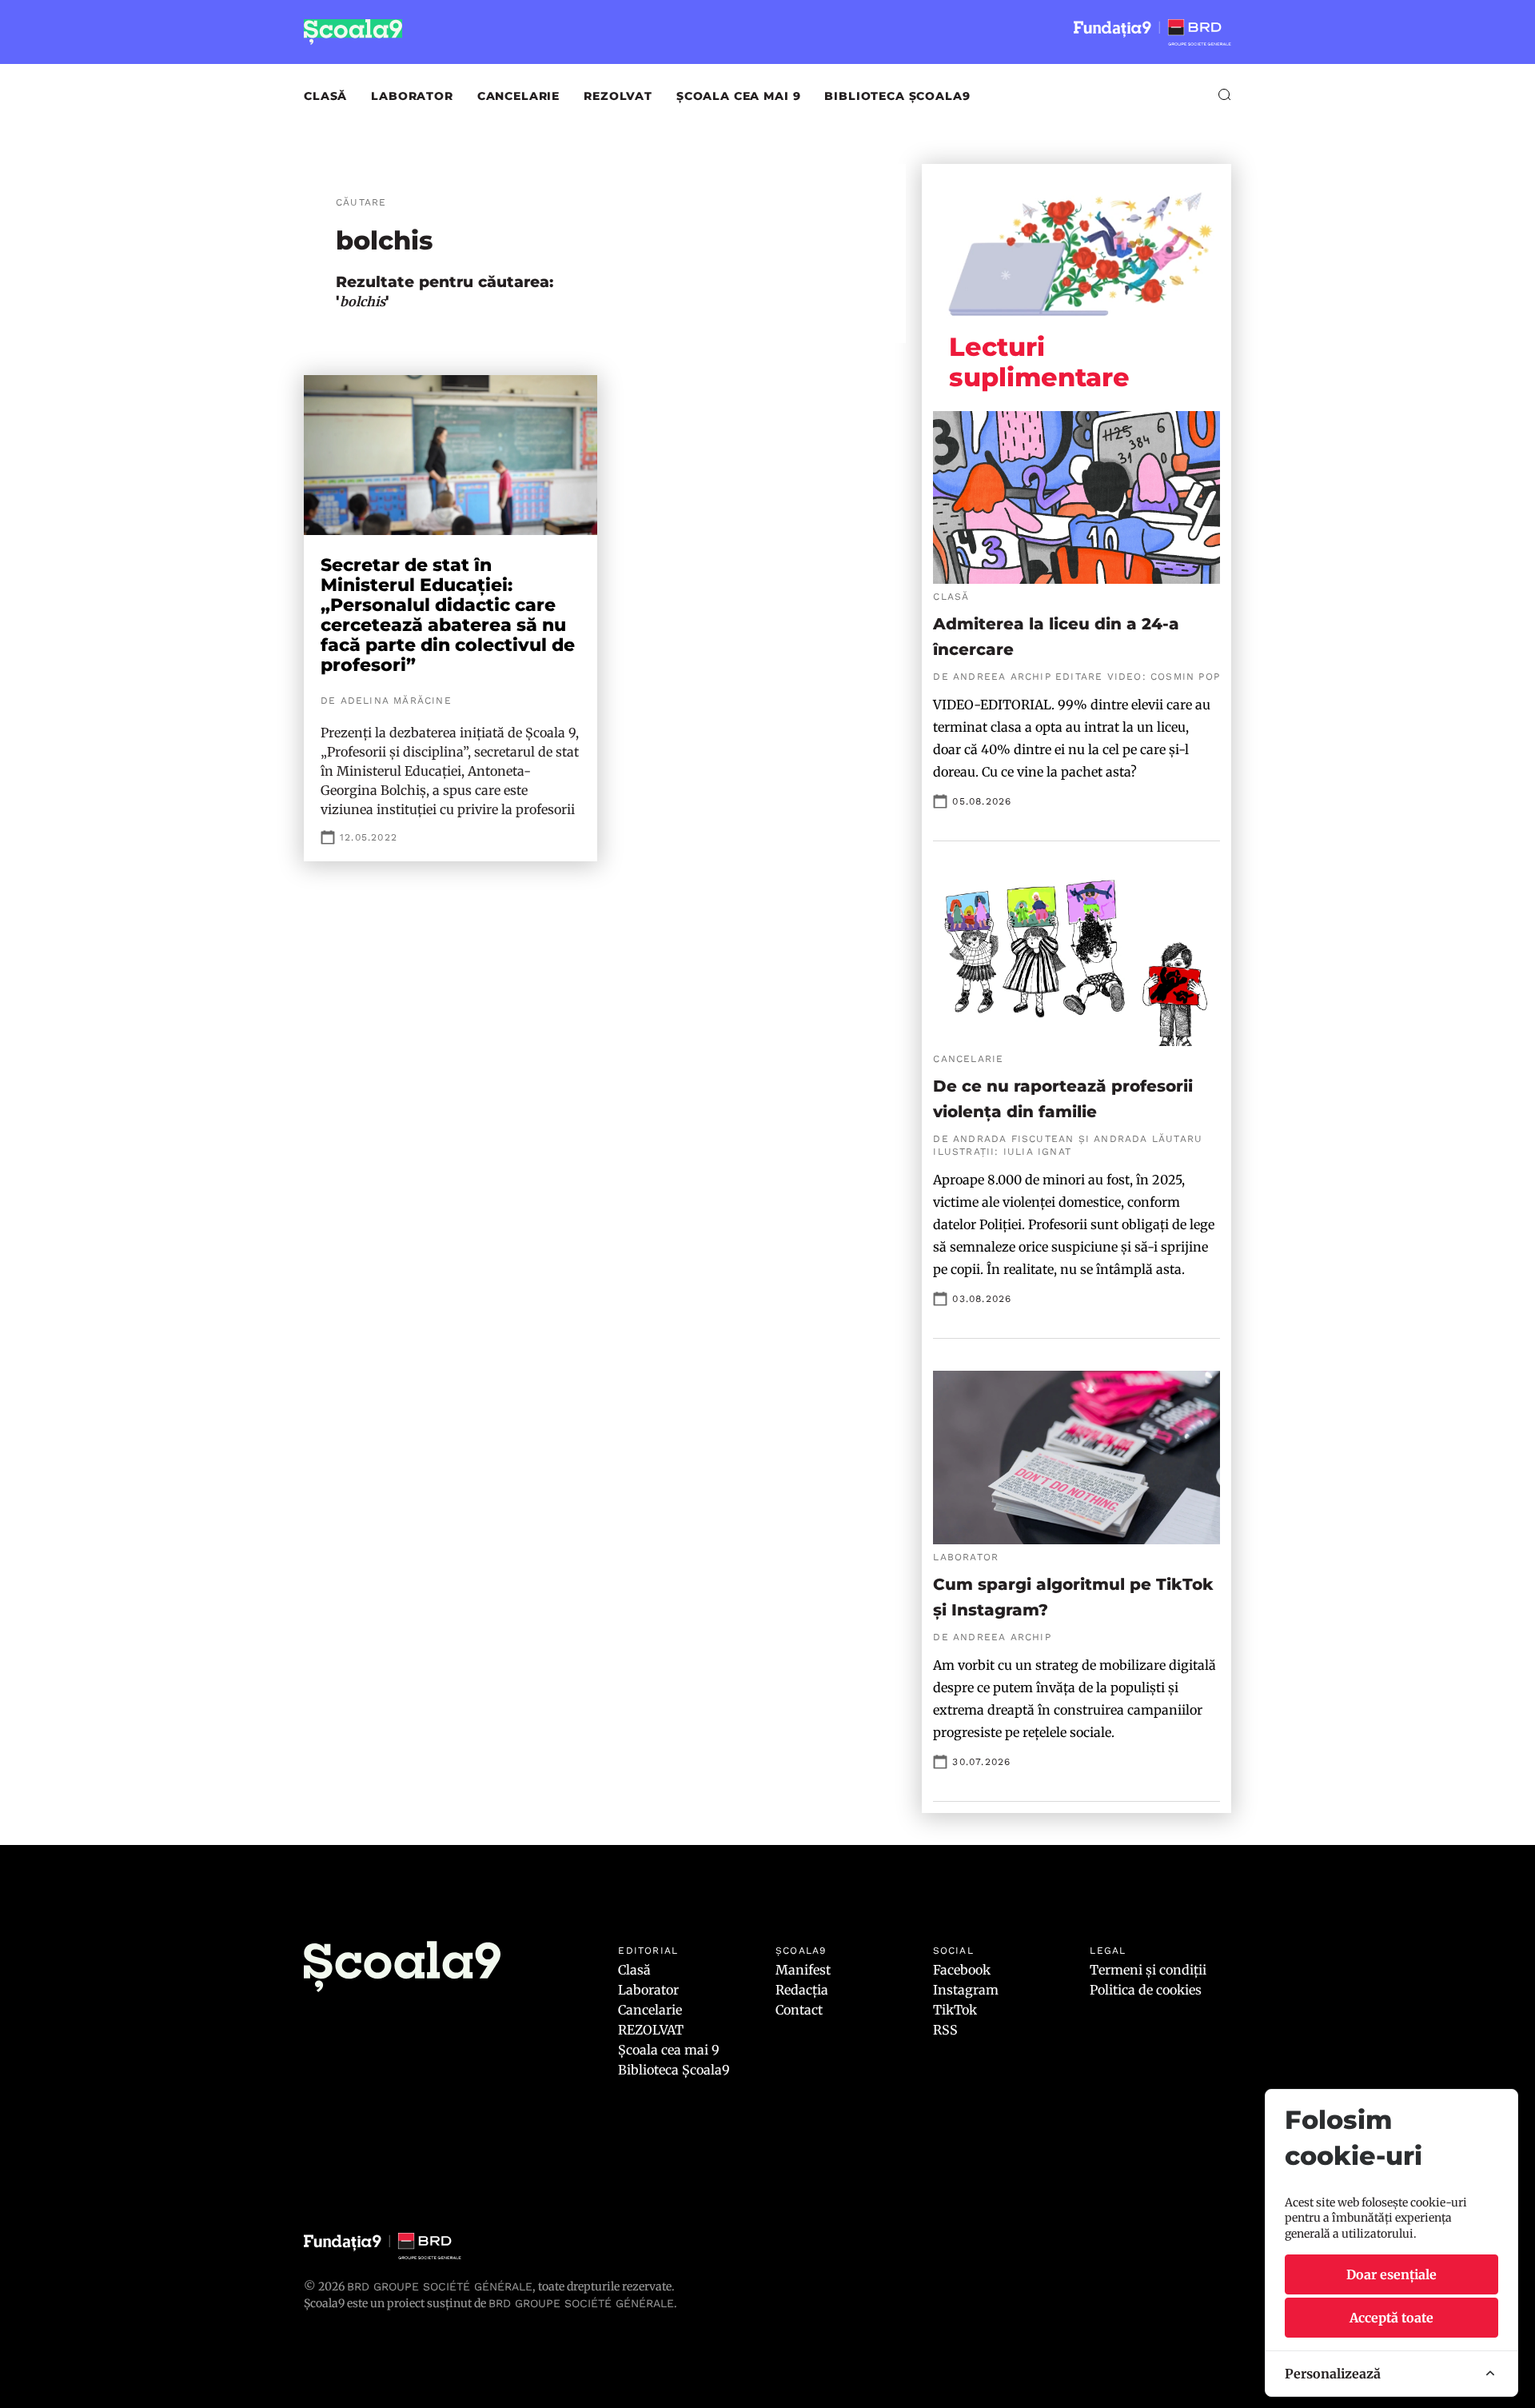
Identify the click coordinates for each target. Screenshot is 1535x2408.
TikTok (955, 2010)
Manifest (803, 1970)
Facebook (962, 1970)
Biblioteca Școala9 (897, 96)
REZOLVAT (618, 96)
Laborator (412, 96)
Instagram (966, 1990)
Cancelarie (518, 96)
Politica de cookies (1146, 1990)
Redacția (802, 1990)
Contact (799, 2010)
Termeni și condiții (1148, 1970)
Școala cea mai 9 (738, 96)
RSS (945, 2030)
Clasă (325, 96)
